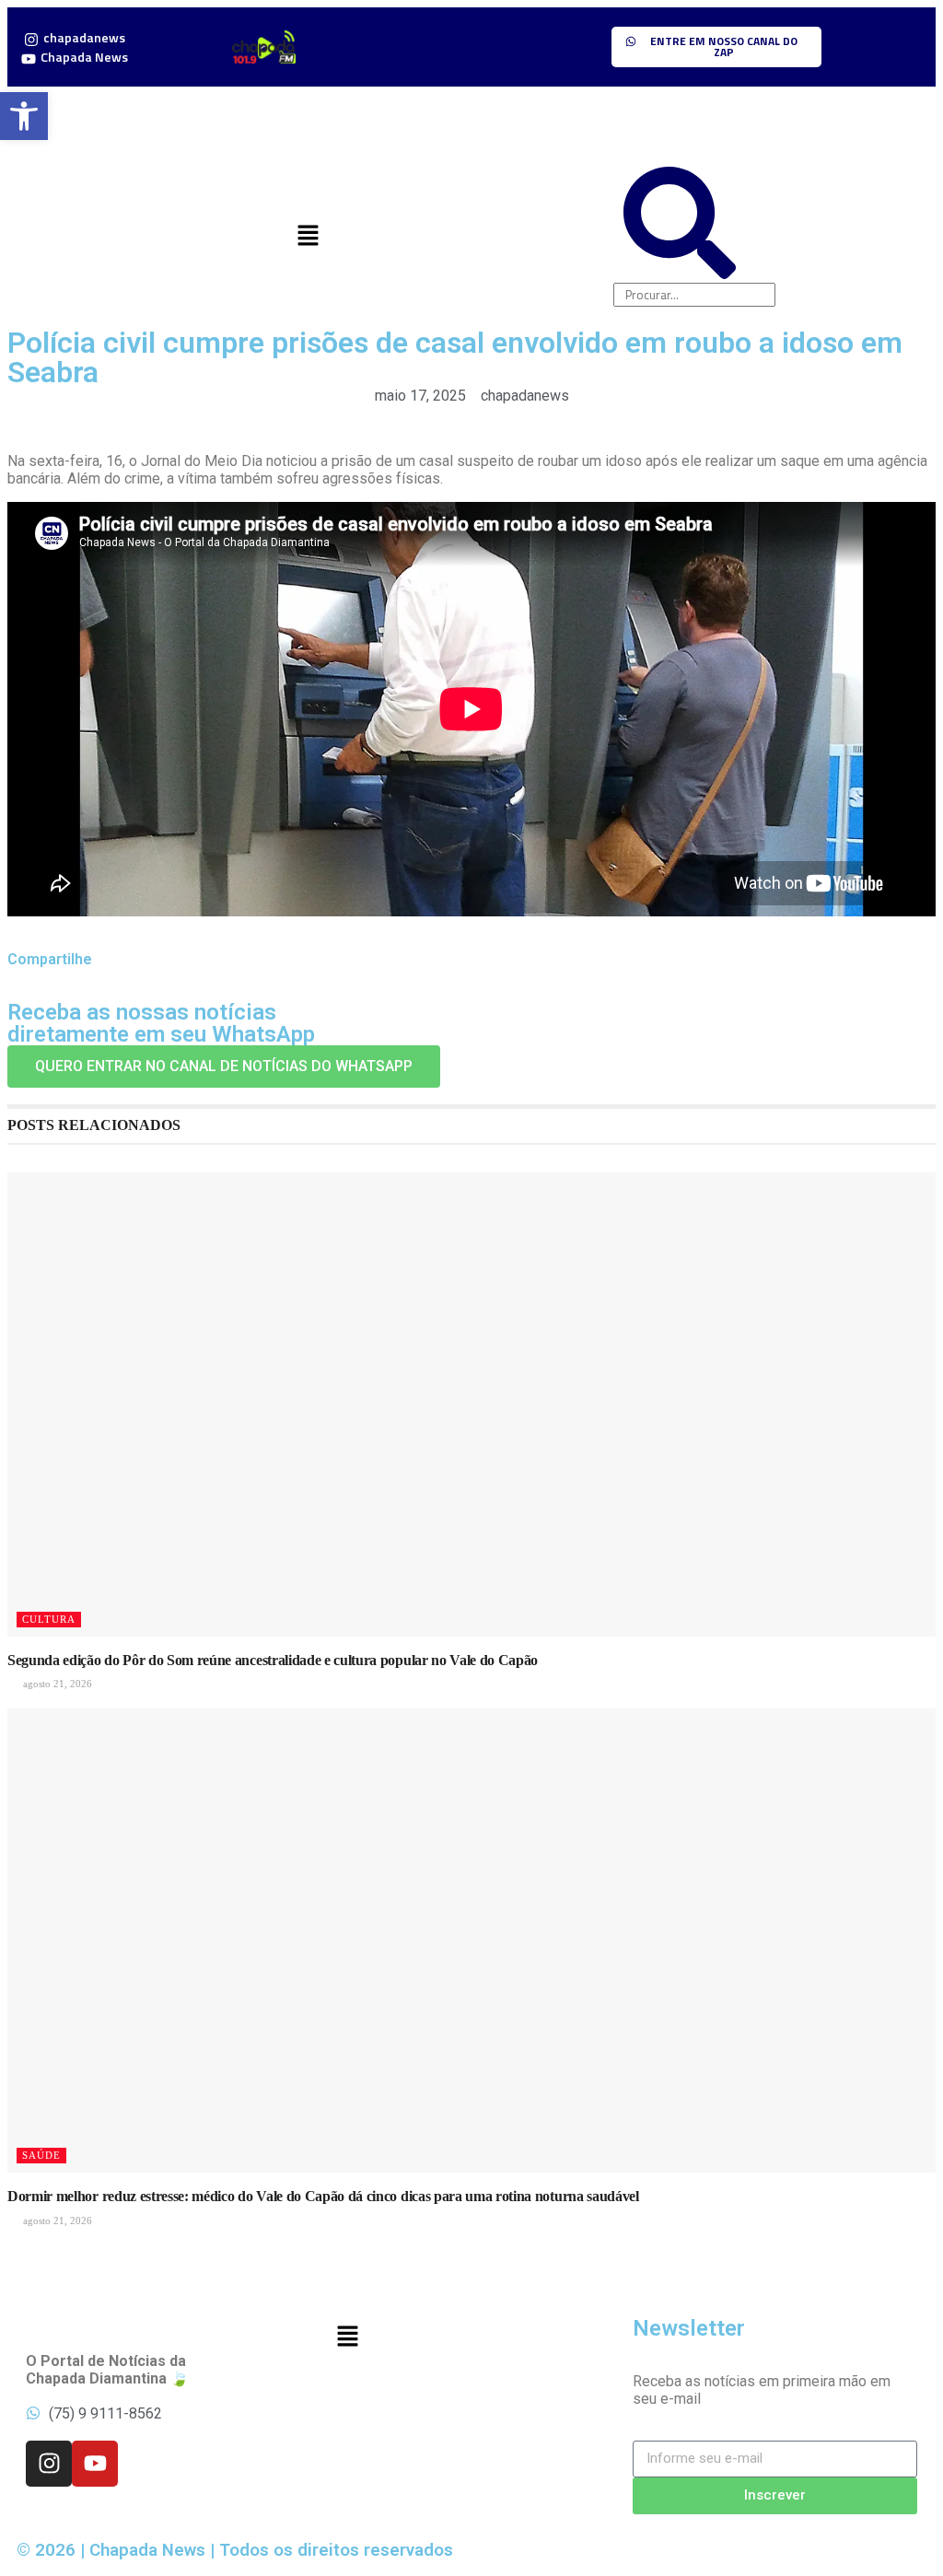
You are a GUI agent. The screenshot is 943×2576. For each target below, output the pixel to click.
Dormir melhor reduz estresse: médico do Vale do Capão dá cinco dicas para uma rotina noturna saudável (323, 2196)
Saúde (41, 2155)
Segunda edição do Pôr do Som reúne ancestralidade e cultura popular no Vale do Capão (273, 1660)
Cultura (49, 1619)
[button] (308, 237)
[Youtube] (95, 2464)
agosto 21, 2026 (56, 1684)
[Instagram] (49, 2464)
